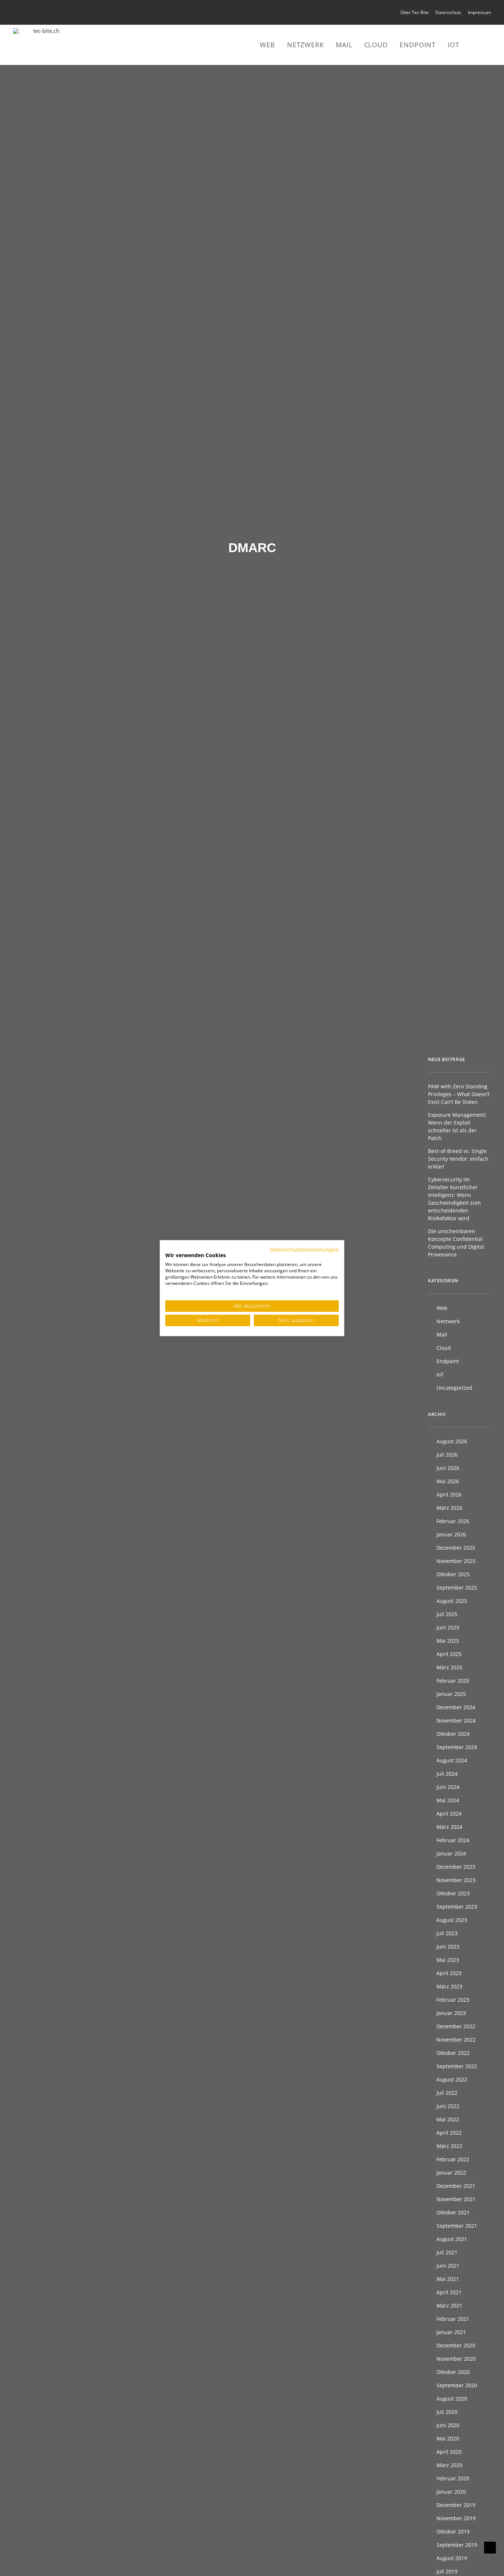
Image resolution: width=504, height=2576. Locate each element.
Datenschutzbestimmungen (304, 1249)
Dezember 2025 (456, 1548)
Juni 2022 (448, 2106)
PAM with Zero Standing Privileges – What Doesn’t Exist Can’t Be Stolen (459, 1094)
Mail (344, 45)
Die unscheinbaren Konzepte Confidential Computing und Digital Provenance (456, 1243)
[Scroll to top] (490, 2547)
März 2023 (449, 1986)
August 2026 (452, 1441)
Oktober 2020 (453, 2372)
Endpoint (418, 45)
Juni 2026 (448, 1468)
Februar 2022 (453, 2159)
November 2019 (456, 2518)
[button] (477, 45)
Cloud (376, 45)
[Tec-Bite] (43, 45)
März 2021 (449, 2305)
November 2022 (456, 2040)
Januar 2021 (451, 2332)
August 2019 (452, 2558)
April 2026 (449, 1494)
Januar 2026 (451, 1534)
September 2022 (457, 2066)
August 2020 (452, 2399)
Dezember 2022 (456, 2026)
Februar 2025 (453, 1681)
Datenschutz (448, 12)
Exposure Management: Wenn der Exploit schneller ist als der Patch (457, 1126)
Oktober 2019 (453, 2531)
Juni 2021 (448, 2266)
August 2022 (452, 2079)
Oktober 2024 (453, 1734)
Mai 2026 (448, 1481)
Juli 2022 (447, 2093)
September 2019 (457, 2545)
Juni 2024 (448, 1787)
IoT (453, 45)
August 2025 (452, 1601)
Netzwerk (305, 45)
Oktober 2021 (453, 2212)
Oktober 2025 (453, 1574)
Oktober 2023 (453, 1893)
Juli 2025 (447, 1614)
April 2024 (449, 1814)
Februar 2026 (453, 1521)
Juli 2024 (447, 1774)
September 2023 (457, 1907)
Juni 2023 (448, 1946)
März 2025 (449, 1667)
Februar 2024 (453, 1840)
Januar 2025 (451, 1694)
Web (267, 45)
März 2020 (449, 2465)
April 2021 (449, 2292)
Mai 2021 (448, 2279)
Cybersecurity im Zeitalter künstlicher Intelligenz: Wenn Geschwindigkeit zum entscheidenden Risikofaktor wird (454, 1199)
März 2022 (449, 2146)
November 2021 (456, 2199)
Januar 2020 (451, 2492)
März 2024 (449, 1827)
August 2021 (452, 2239)
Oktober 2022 (453, 2053)
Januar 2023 (451, 2013)
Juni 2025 (448, 1627)
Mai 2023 (448, 1960)
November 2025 (456, 1561)
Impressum (479, 12)
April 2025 (449, 1654)
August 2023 (452, 1920)
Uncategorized (454, 1388)
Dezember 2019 (456, 2505)
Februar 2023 (453, 2000)
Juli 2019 (447, 2571)
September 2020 (457, 2385)
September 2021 (457, 2226)
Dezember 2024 (456, 1707)
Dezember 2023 (456, 1867)
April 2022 (449, 2133)
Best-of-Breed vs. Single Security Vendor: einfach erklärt (458, 1159)
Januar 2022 (451, 2173)
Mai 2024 (448, 1800)
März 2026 (449, 1508)
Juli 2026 (447, 1455)
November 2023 (456, 1880)
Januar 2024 (451, 1853)
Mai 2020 (448, 2438)
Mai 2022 (448, 2119)
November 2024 (456, 1720)
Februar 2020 (453, 2478)
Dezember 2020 (456, 2345)
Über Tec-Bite (415, 12)
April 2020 (449, 2452)
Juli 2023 (447, 1933)
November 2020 (456, 2359)
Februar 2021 (453, 2319)
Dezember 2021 (456, 2186)
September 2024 (457, 1747)
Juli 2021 (447, 2252)
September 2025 (457, 1588)
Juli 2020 (447, 2412)
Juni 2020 (448, 2425)
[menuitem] (416, 12)
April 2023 (449, 1973)
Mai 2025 (448, 1641)
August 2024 (452, 1760)
